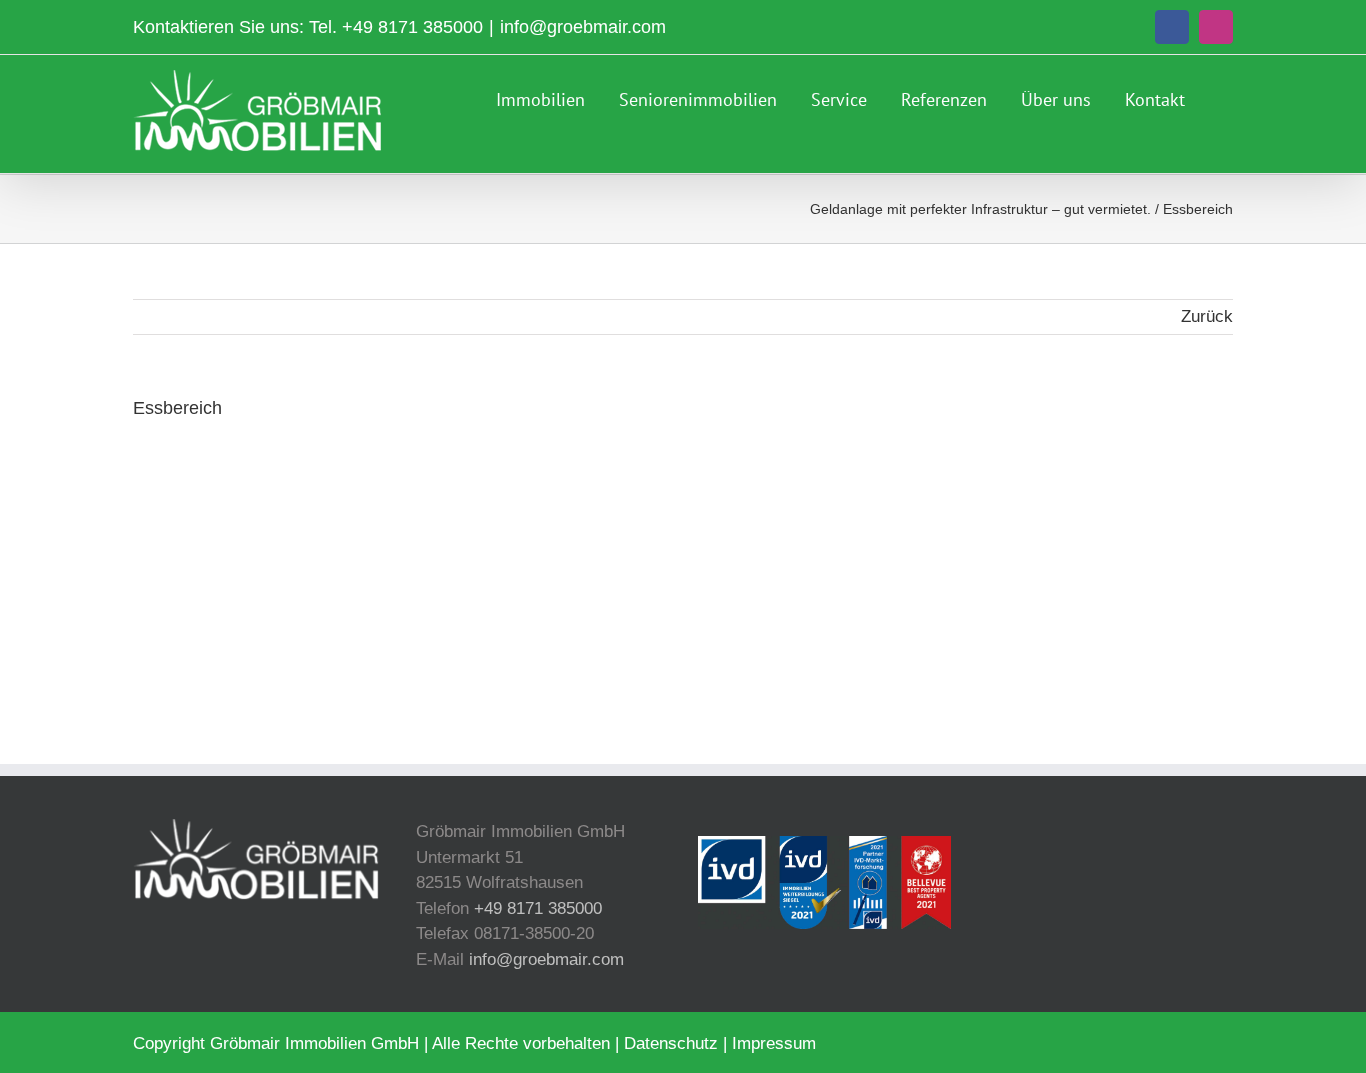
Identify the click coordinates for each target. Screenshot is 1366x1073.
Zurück (1207, 316)
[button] (1226, 97)
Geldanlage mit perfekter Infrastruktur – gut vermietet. (980, 209)
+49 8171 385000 (412, 27)
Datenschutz (671, 1043)
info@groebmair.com (583, 27)
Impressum (774, 1043)
